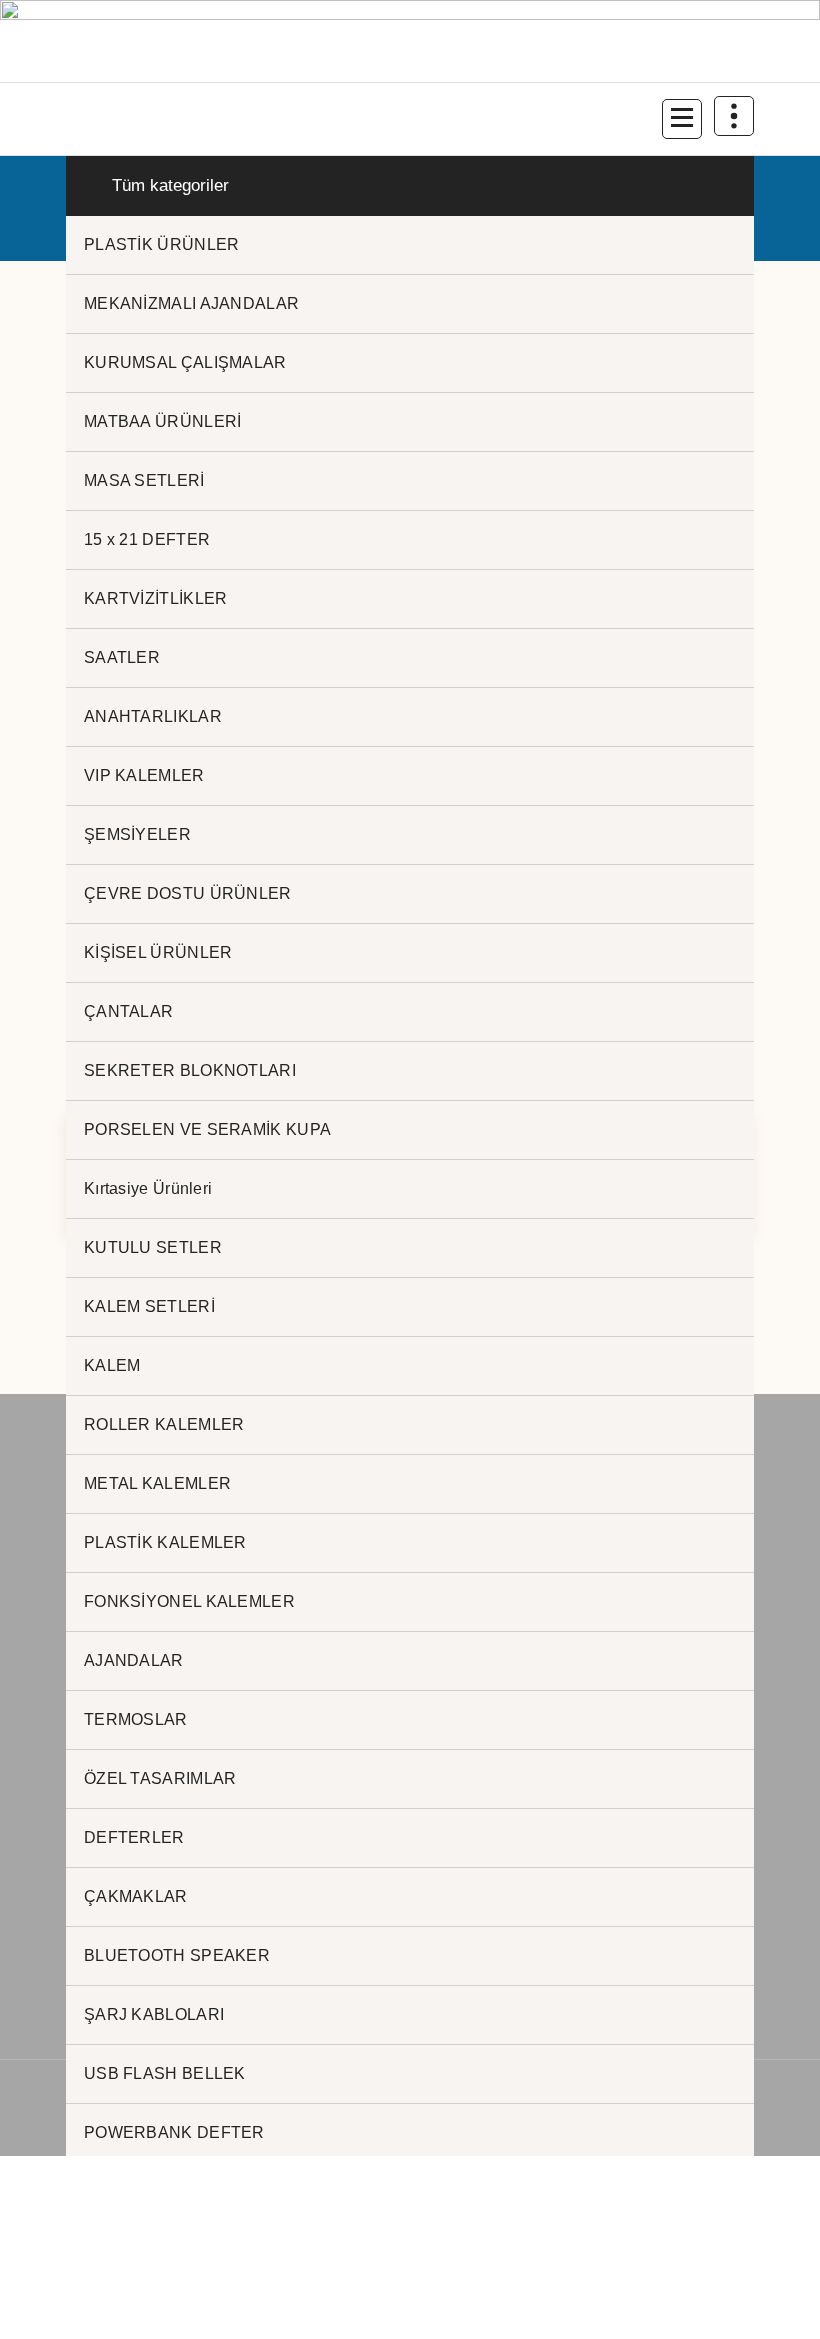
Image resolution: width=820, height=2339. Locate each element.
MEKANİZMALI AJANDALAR (191, 303)
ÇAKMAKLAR (136, 1896)
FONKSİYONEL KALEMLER (189, 1601)
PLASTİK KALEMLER (165, 1542)
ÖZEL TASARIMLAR (160, 1778)
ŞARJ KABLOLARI (154, 2014)
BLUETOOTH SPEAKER (177, 1955)
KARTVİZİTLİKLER (156, 598)
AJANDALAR (134, 1660)
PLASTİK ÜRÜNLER (162, 244)
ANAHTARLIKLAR (153, 716)
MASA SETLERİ (144, 480)
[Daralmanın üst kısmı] (734, 116)
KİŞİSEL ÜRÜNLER (158, 952)
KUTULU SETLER (153, 1247)
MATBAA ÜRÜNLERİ (163, 421)
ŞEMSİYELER (137, 834)
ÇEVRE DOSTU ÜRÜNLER (188, 893)
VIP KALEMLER (144, 775)
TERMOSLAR (136, 1719)
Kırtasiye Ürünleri (148, 1188)
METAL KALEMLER (157, 1483)
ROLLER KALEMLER (164, 1424)
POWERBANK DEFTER (174, 2132)
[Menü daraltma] (682, 119)
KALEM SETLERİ (149, 1306)
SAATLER (122, 657)
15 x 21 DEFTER (147, 539)
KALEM (112, 1365)
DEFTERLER (134, 1837)
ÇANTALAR (128, 1011)
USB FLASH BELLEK (165, 2073)
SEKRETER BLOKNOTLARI (190, 1070)
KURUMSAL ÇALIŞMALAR (185, 362)
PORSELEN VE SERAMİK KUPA (207, 1129)
